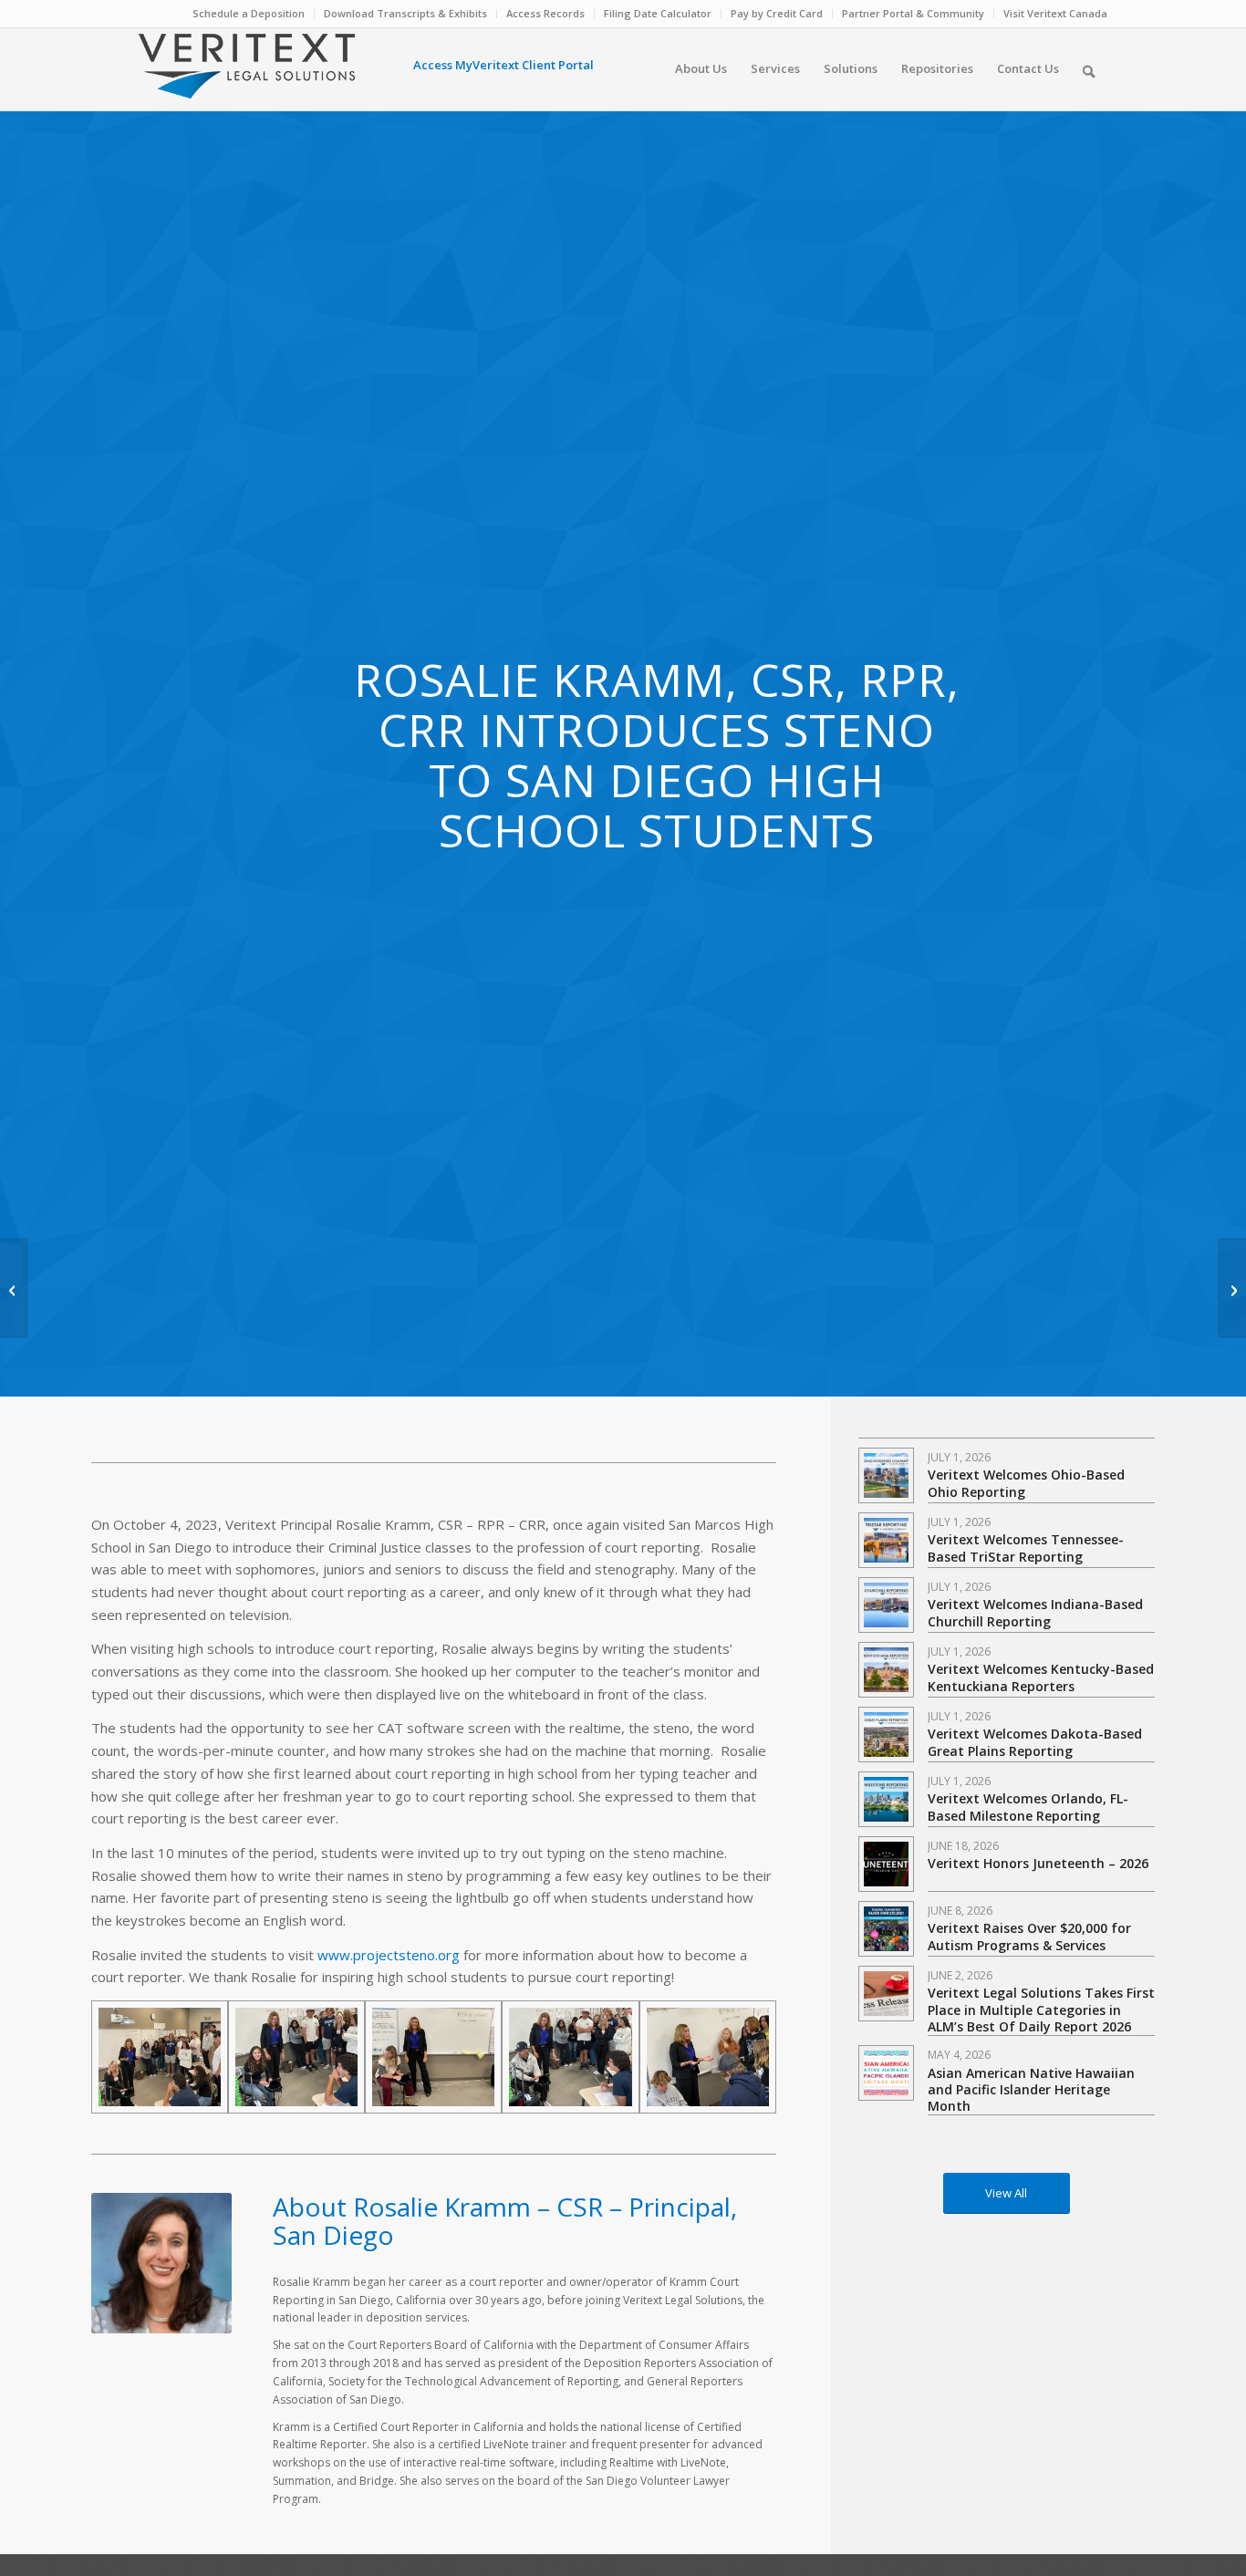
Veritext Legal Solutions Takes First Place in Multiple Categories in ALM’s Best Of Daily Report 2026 (1041, 2009)
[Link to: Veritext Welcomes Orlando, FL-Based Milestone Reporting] (886, 1799)
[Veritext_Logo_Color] (247, 75)
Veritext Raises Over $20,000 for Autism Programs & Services (1029, 1936)
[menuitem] (249, 14)
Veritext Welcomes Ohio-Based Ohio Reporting (1026, 1483)
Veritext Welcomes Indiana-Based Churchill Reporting (1035, 1612)
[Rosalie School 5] (708, 2057)
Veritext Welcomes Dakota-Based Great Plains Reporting (1035, 1742)
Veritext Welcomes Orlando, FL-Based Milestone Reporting (1028, 1807)
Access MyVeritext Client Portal (504, 65)
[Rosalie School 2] (433, 2057)
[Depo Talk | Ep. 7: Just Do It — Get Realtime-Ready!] (14, 1288)
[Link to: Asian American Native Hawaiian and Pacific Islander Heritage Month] (886, 2073)
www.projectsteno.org (389, 1955)
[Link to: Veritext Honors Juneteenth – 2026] (886, 1864)
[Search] (1089, 68)
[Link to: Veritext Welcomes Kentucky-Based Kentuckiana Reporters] (886, 1670)
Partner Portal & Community (913, 13)
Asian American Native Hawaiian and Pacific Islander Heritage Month (1031, 2089)
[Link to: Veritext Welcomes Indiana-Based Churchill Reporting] (886, 1605)
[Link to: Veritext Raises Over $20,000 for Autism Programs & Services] (886, 1929)
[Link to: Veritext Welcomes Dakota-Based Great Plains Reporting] (886, 1735)
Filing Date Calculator (658, 13)
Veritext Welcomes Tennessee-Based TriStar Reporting (1026, 1548)
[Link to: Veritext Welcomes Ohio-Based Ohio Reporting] (886, 1475)
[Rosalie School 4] (160, 2057)
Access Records (545, 13)
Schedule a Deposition (249, 13)
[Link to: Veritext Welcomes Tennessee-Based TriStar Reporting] (886, 1540)
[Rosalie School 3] (296, 2057)
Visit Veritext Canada (1055, 13)
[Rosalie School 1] (570, 2057)
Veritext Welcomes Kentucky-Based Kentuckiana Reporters (1041, 1677)
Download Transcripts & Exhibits (405, 13)
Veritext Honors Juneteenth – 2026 (1038, 1863)
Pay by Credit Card (777, 13)
